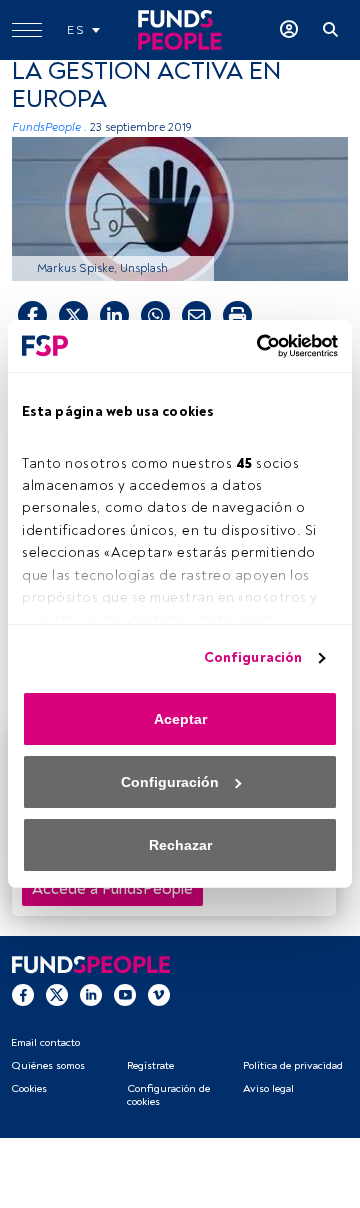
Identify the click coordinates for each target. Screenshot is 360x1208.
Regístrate (150, 1065)
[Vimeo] (159, 994)
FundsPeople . (49, 127)
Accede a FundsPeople (112, 889)
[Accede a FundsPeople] (289, 30)
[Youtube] (125, 994)
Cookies (29, 1088)
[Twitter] (57, 994)
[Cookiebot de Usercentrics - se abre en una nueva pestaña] (255, 346)
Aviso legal (268, 1088)
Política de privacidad (293, 1065)
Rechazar (180, 845)
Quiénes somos (48, 1065)
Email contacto (45, 1042)
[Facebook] (23, 994)
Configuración (253, 657)
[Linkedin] (91, 994)
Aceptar (180, 719)
